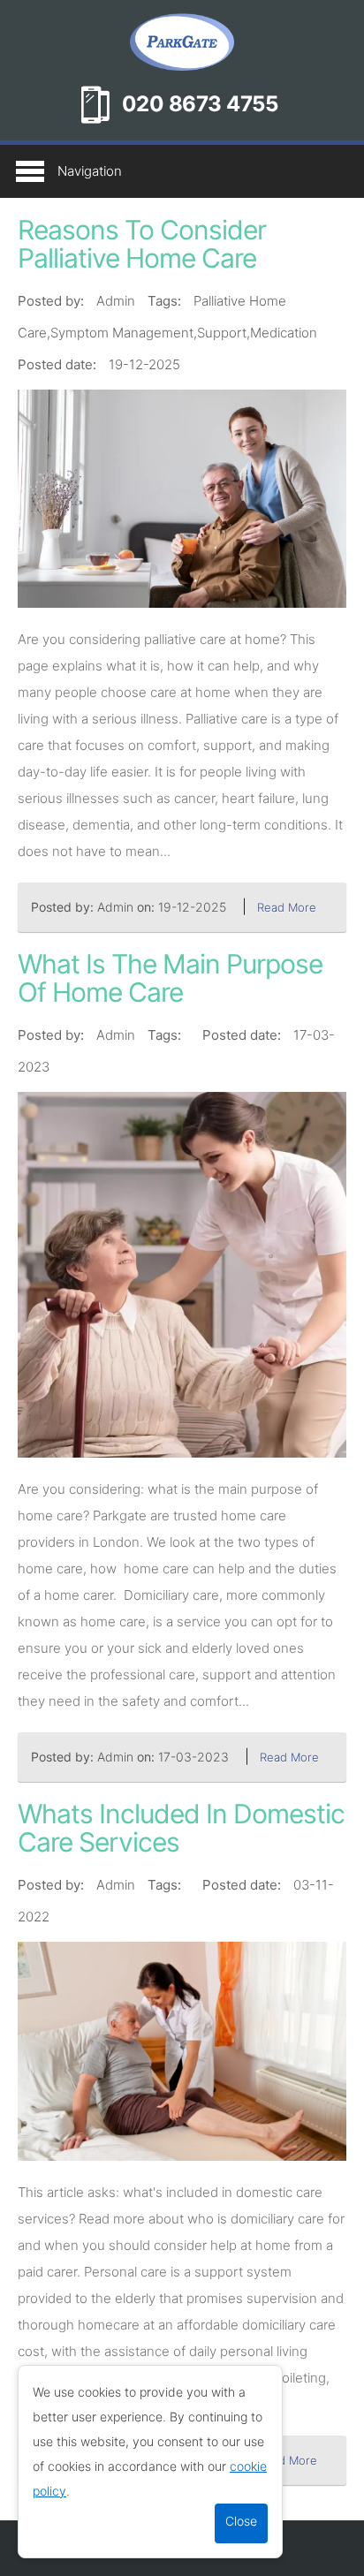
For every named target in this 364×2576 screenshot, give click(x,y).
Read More (287, 907)
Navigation (90, 171)
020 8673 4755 (200, 104)
